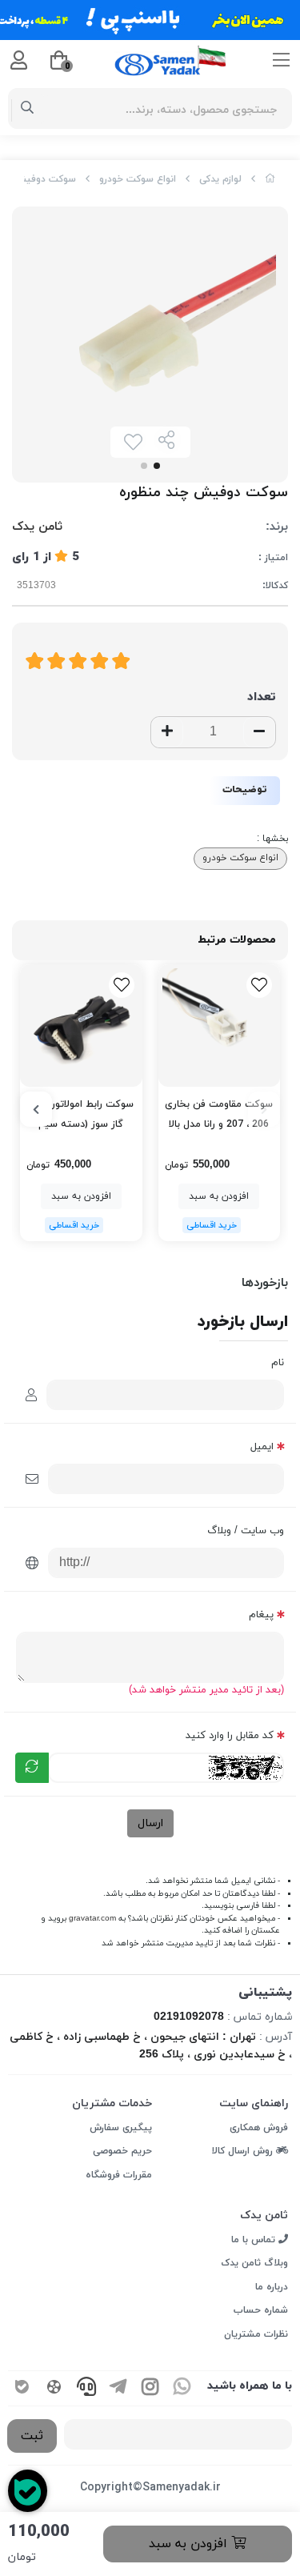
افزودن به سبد (190, 2544)
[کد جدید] (32, 1768)
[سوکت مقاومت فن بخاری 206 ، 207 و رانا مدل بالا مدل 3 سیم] (220, 1026)
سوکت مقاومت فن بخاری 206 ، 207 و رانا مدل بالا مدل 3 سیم (219, 1116)
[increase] (167, 732)
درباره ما (272, 2287)
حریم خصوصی (122, 2151)
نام (278, 1363)
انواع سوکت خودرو (138, 179)
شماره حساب (261, 2310)
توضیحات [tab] (245, 790)
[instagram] (150, 2388)
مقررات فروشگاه (119, 2175)
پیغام (261, 1615)
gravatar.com (92, 1919)
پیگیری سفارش (121, 2128)
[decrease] (259, 732)
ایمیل (262, 1447)
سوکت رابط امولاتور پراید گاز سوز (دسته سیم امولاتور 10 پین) (81, 1116)
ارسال (150, 1823)
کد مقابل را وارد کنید (230, 1736)
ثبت (32, 2436)
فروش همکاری (259, 2128)
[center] (28, 109)
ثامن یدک (37, 527)
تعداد (262, 697)
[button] (264, 1109)
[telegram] (118, 2388)
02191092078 (189, 2017)
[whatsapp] (182, 2388)
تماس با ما (255, 2240)
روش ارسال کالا (244, 2151)
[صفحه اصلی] (270, 179)
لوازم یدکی (220, 179)
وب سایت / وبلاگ (246, 1531)
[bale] (22, 2388)
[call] (86, 2388)
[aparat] (54, 2388)
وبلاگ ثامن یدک (254, 2263)
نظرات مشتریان (256, 2334)
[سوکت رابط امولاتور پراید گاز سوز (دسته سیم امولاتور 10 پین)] (81, 1026)
